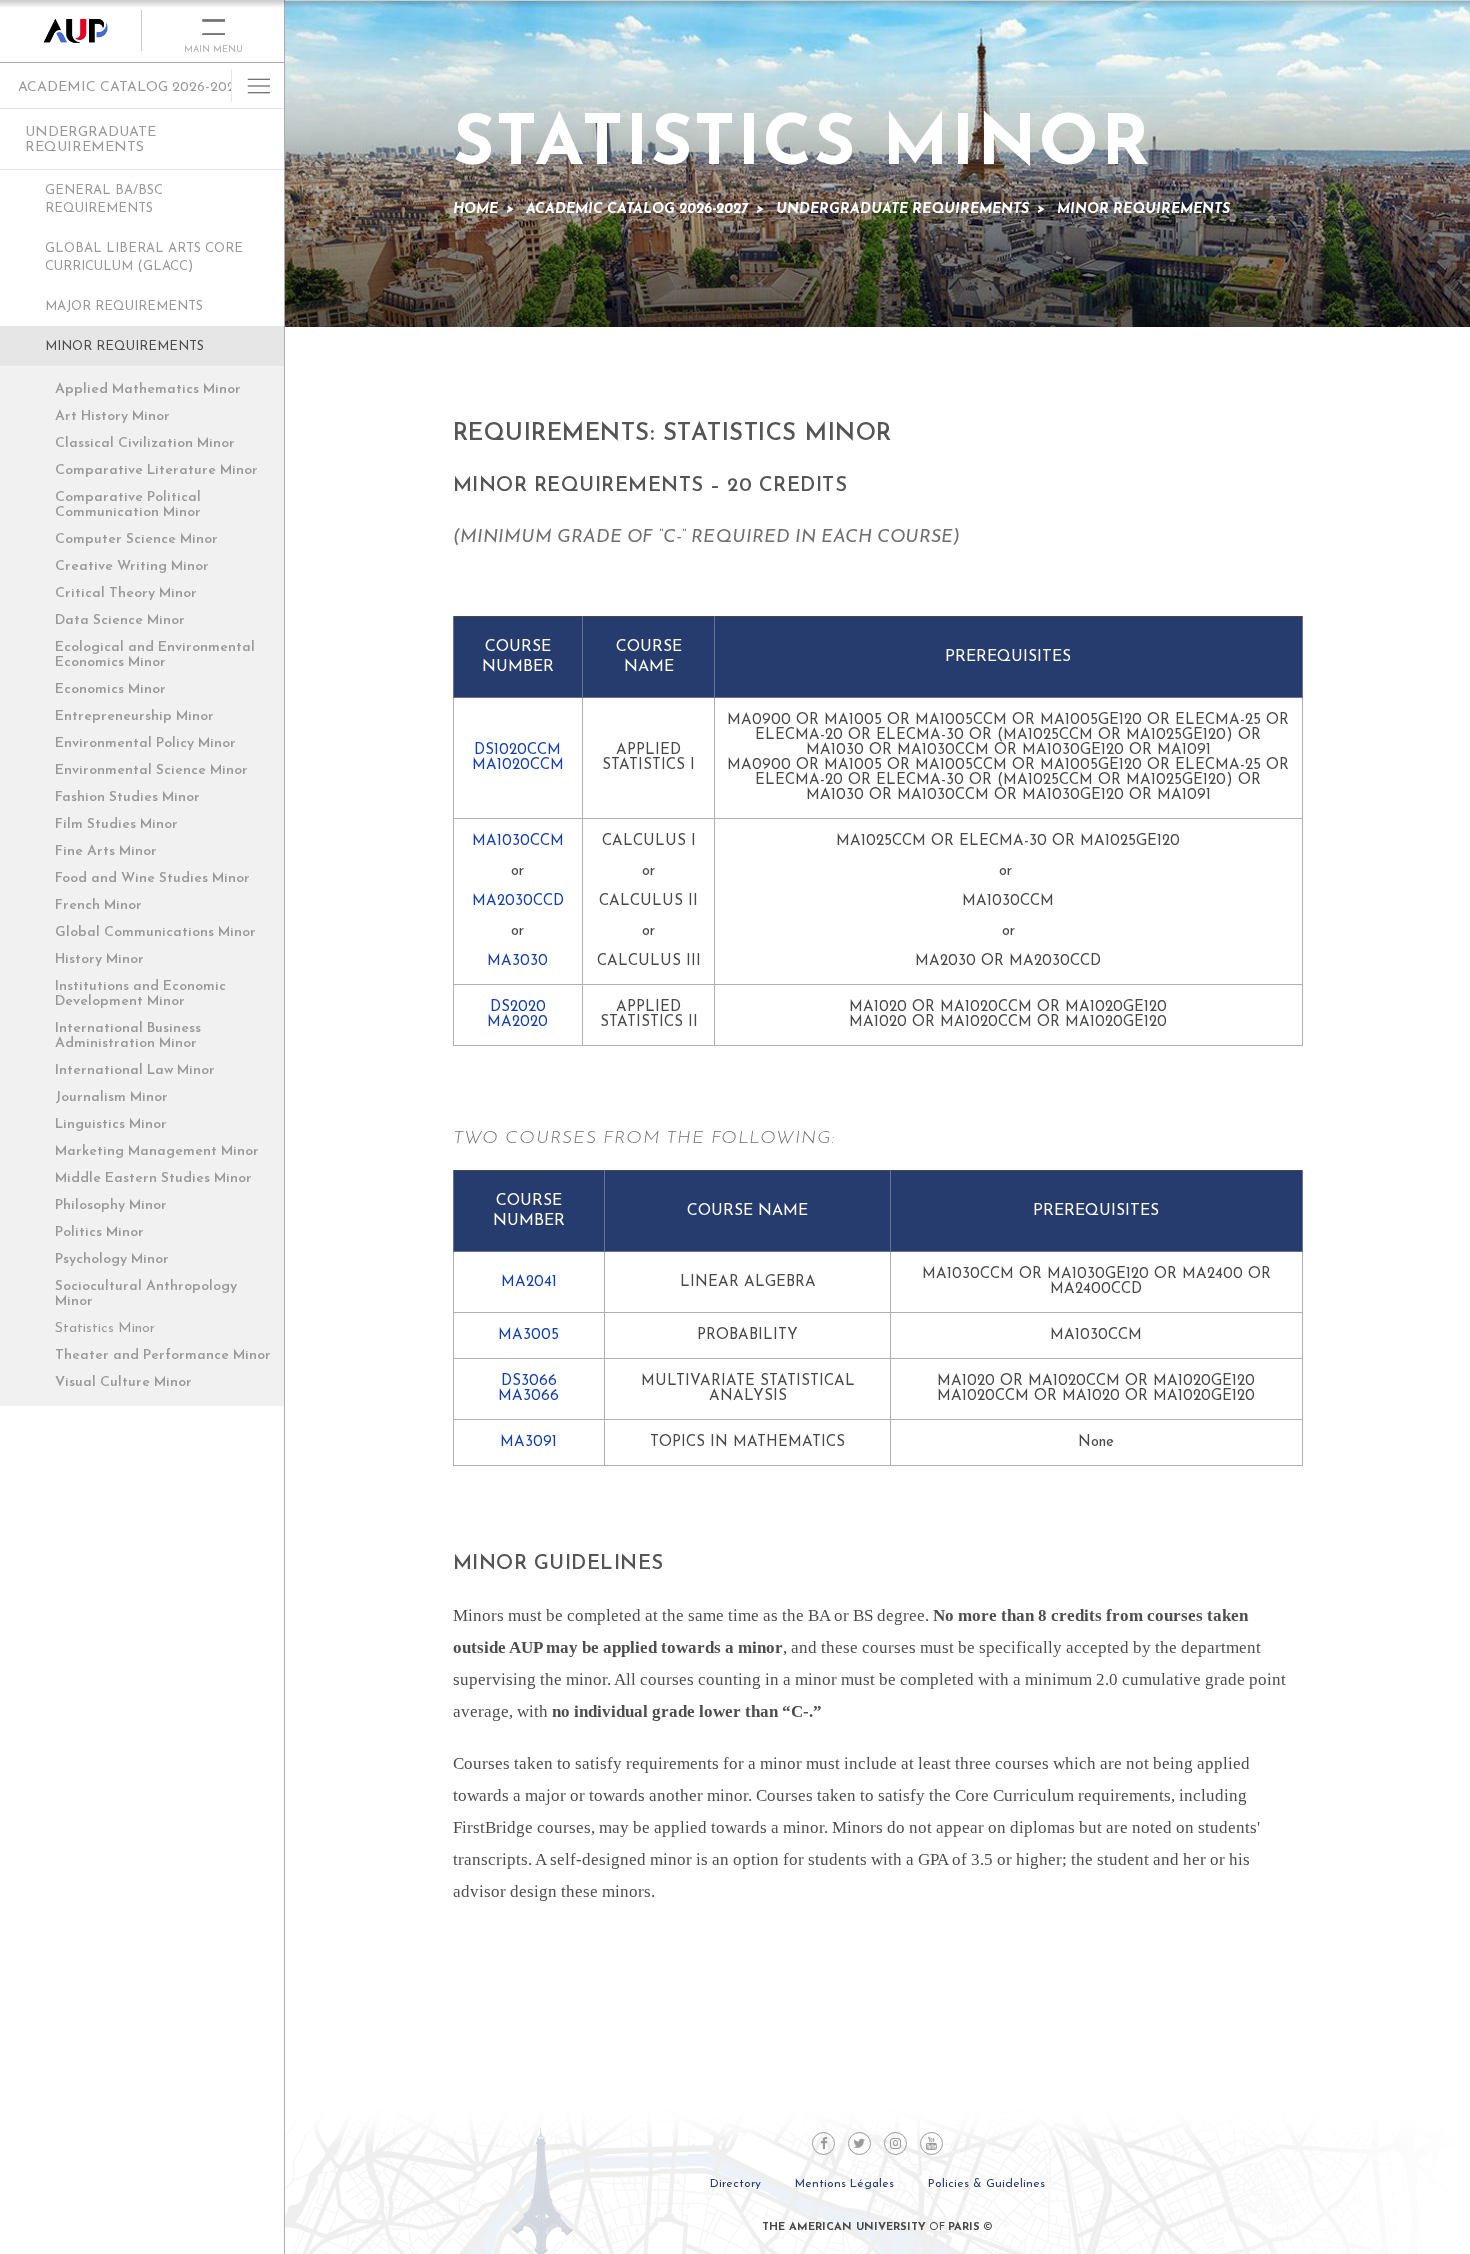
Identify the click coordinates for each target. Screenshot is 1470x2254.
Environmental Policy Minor (145, 743)
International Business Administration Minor (128, 1036)
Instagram (895, 2143)
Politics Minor (99, 1232)
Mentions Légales (844, 2184)
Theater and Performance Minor (163, 1355)
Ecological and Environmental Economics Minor (155, 655)
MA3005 (528, 1335)
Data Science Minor (120, 620)
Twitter (859, 2143)
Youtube (931, 2143)
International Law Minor (135, 1070)
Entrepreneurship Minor (134, 716)
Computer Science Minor (136, 539)
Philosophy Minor (111, 1205)
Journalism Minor (111, 1097)
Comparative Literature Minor (156, 470)
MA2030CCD (518, 901)
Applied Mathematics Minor (148, 389)
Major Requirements (124, 306)
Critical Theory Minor (126, 593)
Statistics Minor (105, 1328)
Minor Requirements (124, 346)
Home (475, 209)
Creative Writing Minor (132, 566)
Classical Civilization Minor (145, 443)
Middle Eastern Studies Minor (153, 1178)
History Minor (99, 959)
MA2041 (529, 1282)
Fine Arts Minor (106, 851)
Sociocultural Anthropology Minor (146, 1294)
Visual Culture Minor (123, 1382)
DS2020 (518, 1007)
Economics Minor (110, 689)
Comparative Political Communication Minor (128, 505)
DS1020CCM (517, 750)
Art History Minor (112, 416)
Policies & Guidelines (986, 2184)
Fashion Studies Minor (127, 797)
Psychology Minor (112, 1259)
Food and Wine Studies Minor (152, 878)
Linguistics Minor (111, 1124)
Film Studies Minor (116, 824)
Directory (735, 2184)
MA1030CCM (518, 841)
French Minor (98, 905)
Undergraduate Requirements (90, 140)
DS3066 (529, 1381)
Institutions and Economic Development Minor (140, 994)
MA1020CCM (518, 765)
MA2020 (517, 1022)
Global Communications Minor (155, 932)
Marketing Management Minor (157, 1151)
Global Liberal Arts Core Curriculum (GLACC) (144, 257)
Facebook (823, 2143)
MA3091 (528, 1442)
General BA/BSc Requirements (104, 199)
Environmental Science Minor (151, 770)
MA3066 (528, 1396)
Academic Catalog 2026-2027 (130, 87)
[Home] (71, 31)
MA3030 (517, 961)
